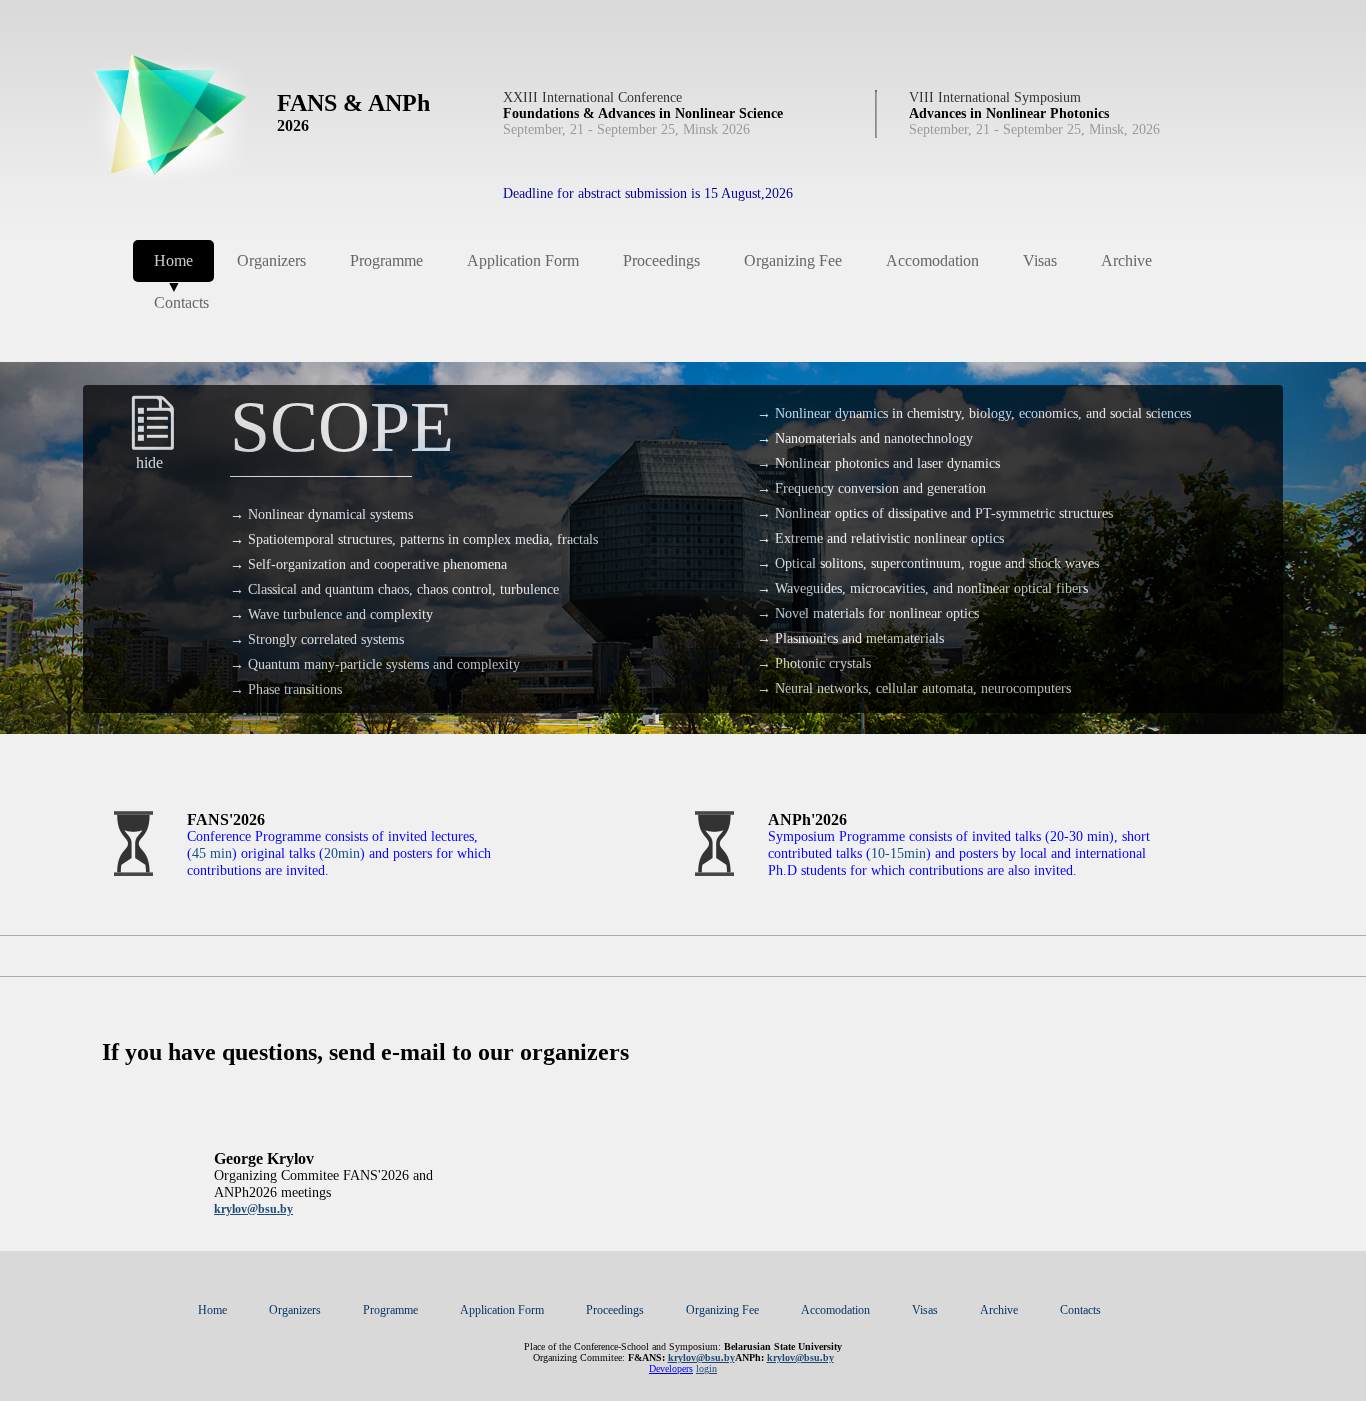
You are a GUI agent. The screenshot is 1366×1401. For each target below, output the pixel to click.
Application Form (523, 260)
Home (173, 267)
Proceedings (661, 260)
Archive (1126, 260)
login (706, 1368)
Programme (386, 260)
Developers (671, 1368)
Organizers (271, 260)
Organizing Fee (793, 260)
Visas (1040, 260)
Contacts (181, 302)
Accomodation (932, 260)
